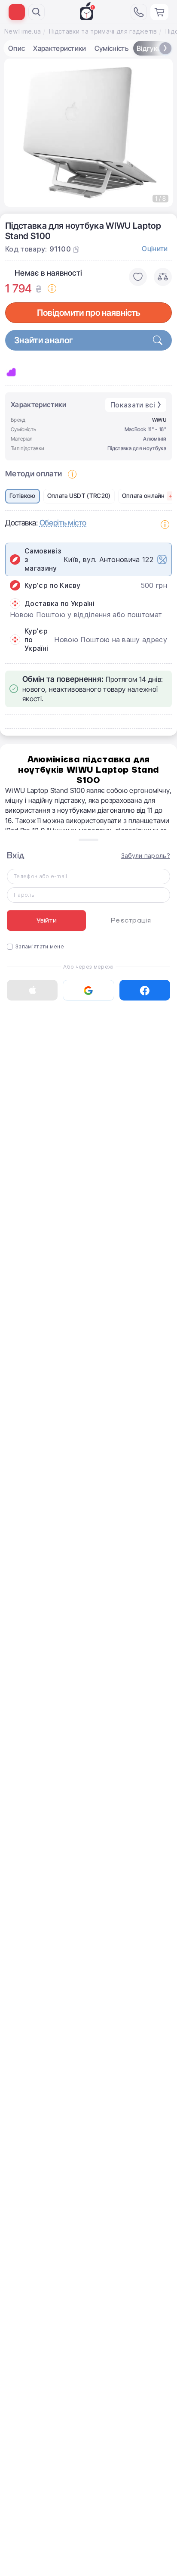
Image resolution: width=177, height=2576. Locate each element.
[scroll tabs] (165, 48)
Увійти (47, 920)
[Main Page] (88, 11)
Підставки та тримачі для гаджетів (103, 31)
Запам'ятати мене (40, 946)
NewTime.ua (23, 31)
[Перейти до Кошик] (159, 12)
